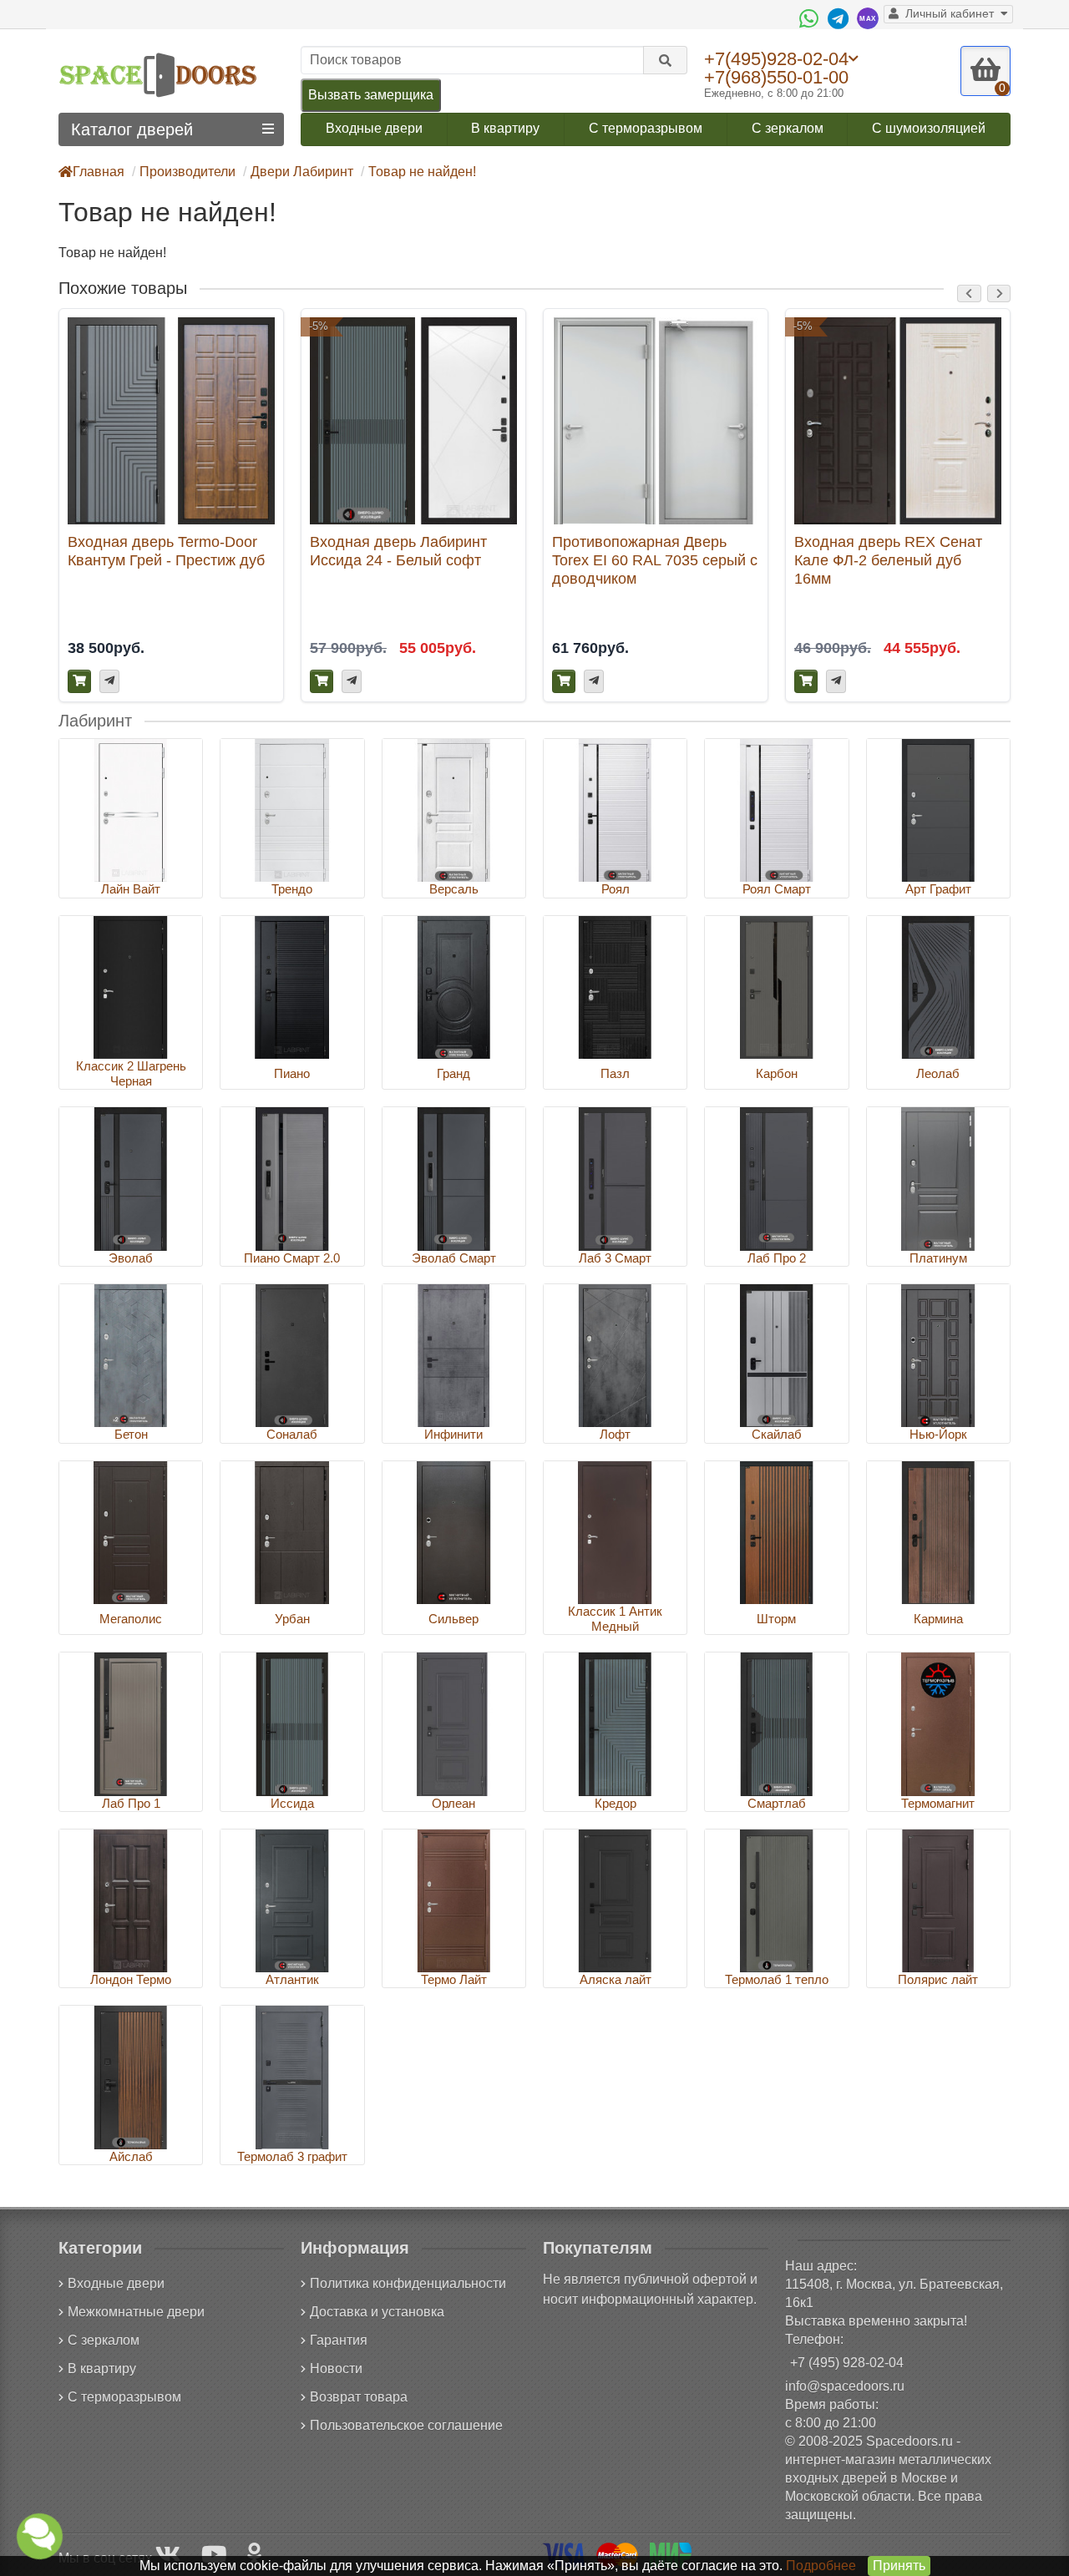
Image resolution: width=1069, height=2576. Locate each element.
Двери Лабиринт (302, 172)
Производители (187, 172)
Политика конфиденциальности (408, 2283)
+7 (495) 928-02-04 (847, 2363)
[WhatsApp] (811, 18)
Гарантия (339, 2340)
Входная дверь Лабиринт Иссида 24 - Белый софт (398, 551)
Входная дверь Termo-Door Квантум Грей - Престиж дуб (166, 551)
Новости (336, 2369)
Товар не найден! (422, 172)
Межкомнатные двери (136, 2312)
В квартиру (505, 128)
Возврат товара (359, 2397)
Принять (899, 2566)
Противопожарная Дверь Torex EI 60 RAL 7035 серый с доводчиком (655, 560)
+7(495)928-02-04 (776, 58)
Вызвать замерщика (371, 95)
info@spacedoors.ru (845, 2386)
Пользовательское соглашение (406, 2425)
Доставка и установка (377, 2312)
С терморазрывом (646, 128)
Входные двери (374, 128)
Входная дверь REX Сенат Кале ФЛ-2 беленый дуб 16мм (888, 560)
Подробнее (821, 2566)
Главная (99, 172)
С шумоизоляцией (929, 128)
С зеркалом (788, 128)
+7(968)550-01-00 (776, 77)
